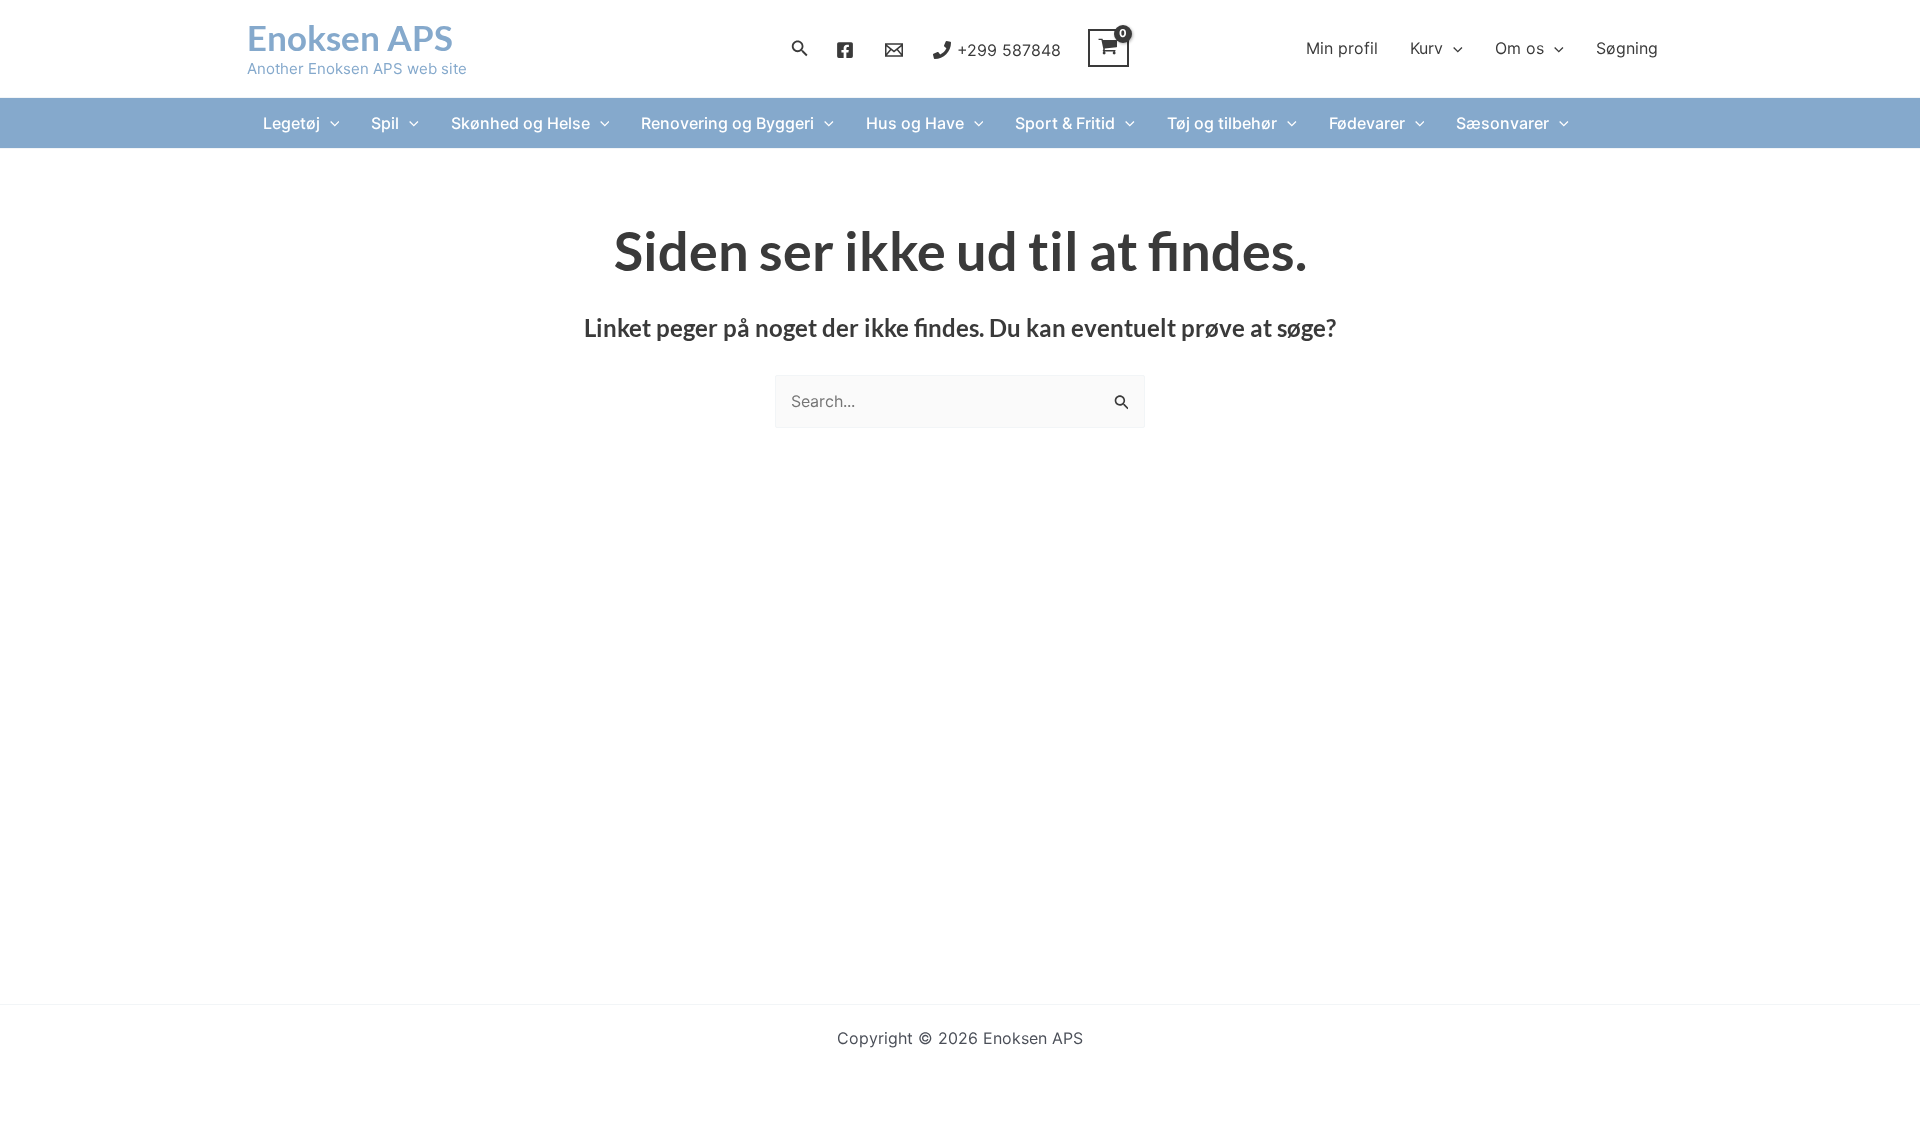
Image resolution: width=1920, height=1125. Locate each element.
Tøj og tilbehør (1222, 123)
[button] (800, 48)
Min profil (1342, 48)
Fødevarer (1367, 123)
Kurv (1426, 48)
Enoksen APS (350, 37)
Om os (1519, 48)
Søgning (1627, 48)
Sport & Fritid (1065, 123)
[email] (896, 50)
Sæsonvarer (1502, 123)
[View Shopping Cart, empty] (1108, 48)
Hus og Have (915, 123)
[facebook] (848, 50)
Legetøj (291, 123)
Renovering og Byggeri (727, 123)
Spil (385, 123)
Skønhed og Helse (520, 123)
